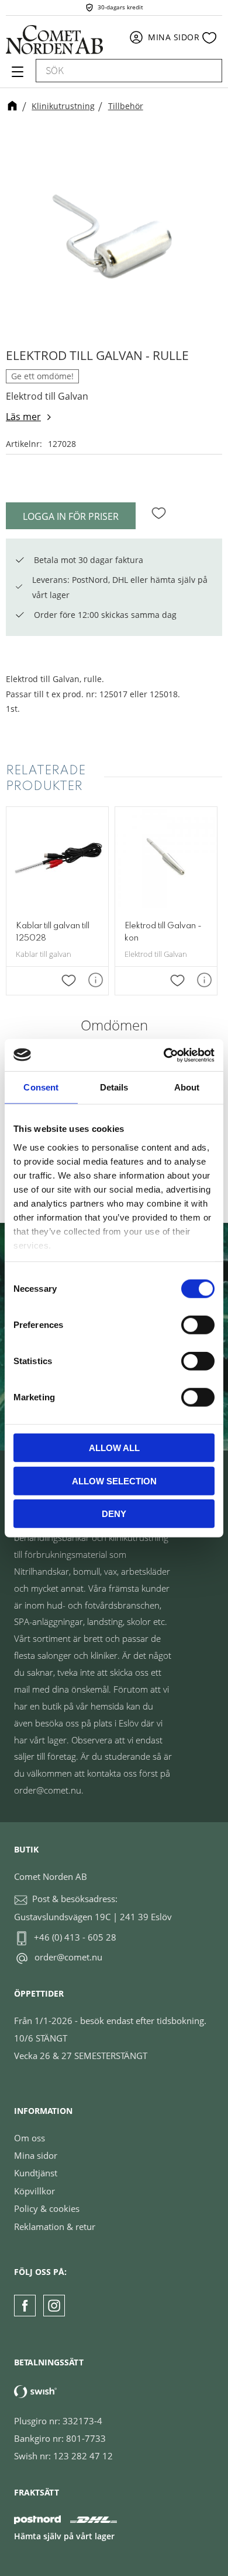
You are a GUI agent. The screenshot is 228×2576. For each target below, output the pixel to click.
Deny (114, 1514)
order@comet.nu (68, 1957)
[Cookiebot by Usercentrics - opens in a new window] (164, 1055)
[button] (16, 76)
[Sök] (208, 71)
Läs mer (23, 417)
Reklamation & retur (55, 2227)
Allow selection (114, 1481)
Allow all (114, 1448)
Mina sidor (36, 2155)
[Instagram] (54, 2306)
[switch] (198, 1325)
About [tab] (187, 1087)
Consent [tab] (41, 1087)
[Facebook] (25, 2306)
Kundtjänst (36, 2173)
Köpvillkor (34, 2191)
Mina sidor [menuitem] (174, 37)
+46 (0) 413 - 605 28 (75, 1937)
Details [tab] (114, 1087)
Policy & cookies (47, 2208)
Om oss (30, 2138)
